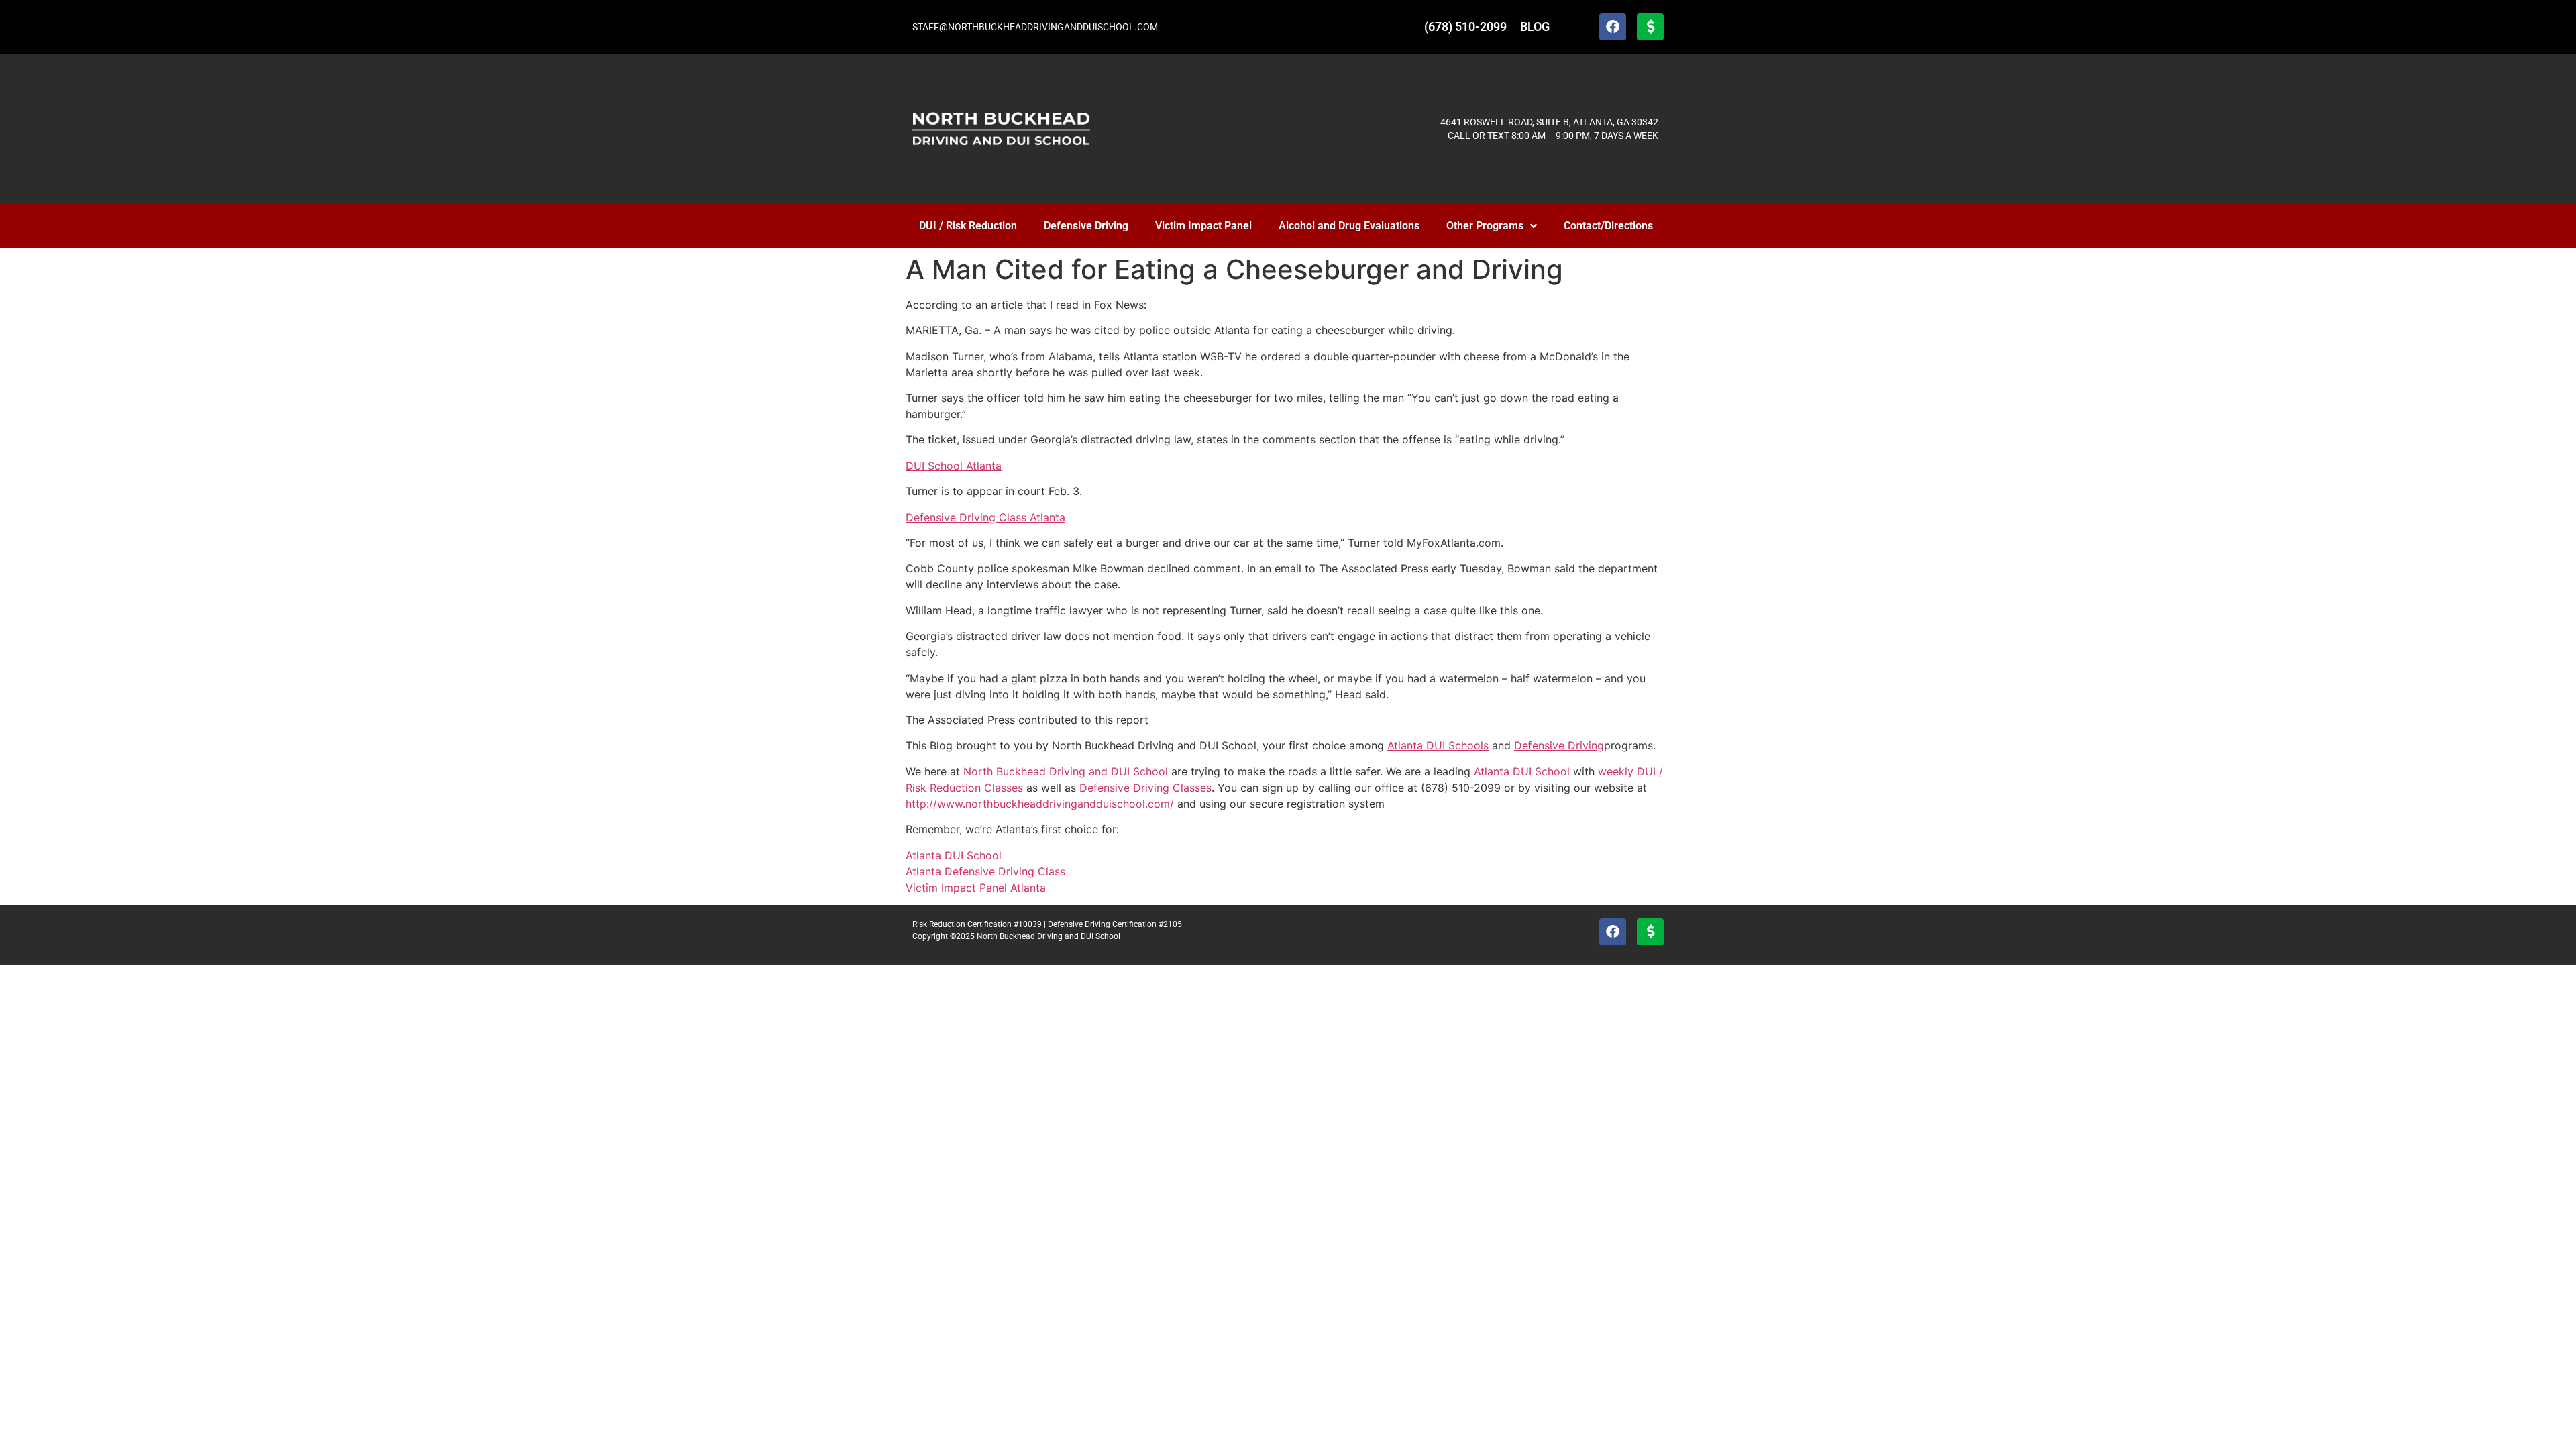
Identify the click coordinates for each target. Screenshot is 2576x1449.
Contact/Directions (1608, 226)
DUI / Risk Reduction (968, 226)
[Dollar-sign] (1650, 27)
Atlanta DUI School (954, 855)
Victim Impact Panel (1203, 226)
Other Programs (1485, 226)
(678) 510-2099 (1465, 26)
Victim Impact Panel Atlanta (976, 888)
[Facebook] (1613, 27)
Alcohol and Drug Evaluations (1349, 226)
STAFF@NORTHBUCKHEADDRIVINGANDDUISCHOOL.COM (1035, 27)
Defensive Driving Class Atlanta (985, 517)
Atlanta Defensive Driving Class (985, 871)
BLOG (1535, 26)
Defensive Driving (1086, 226)
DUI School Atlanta (954, 466)
